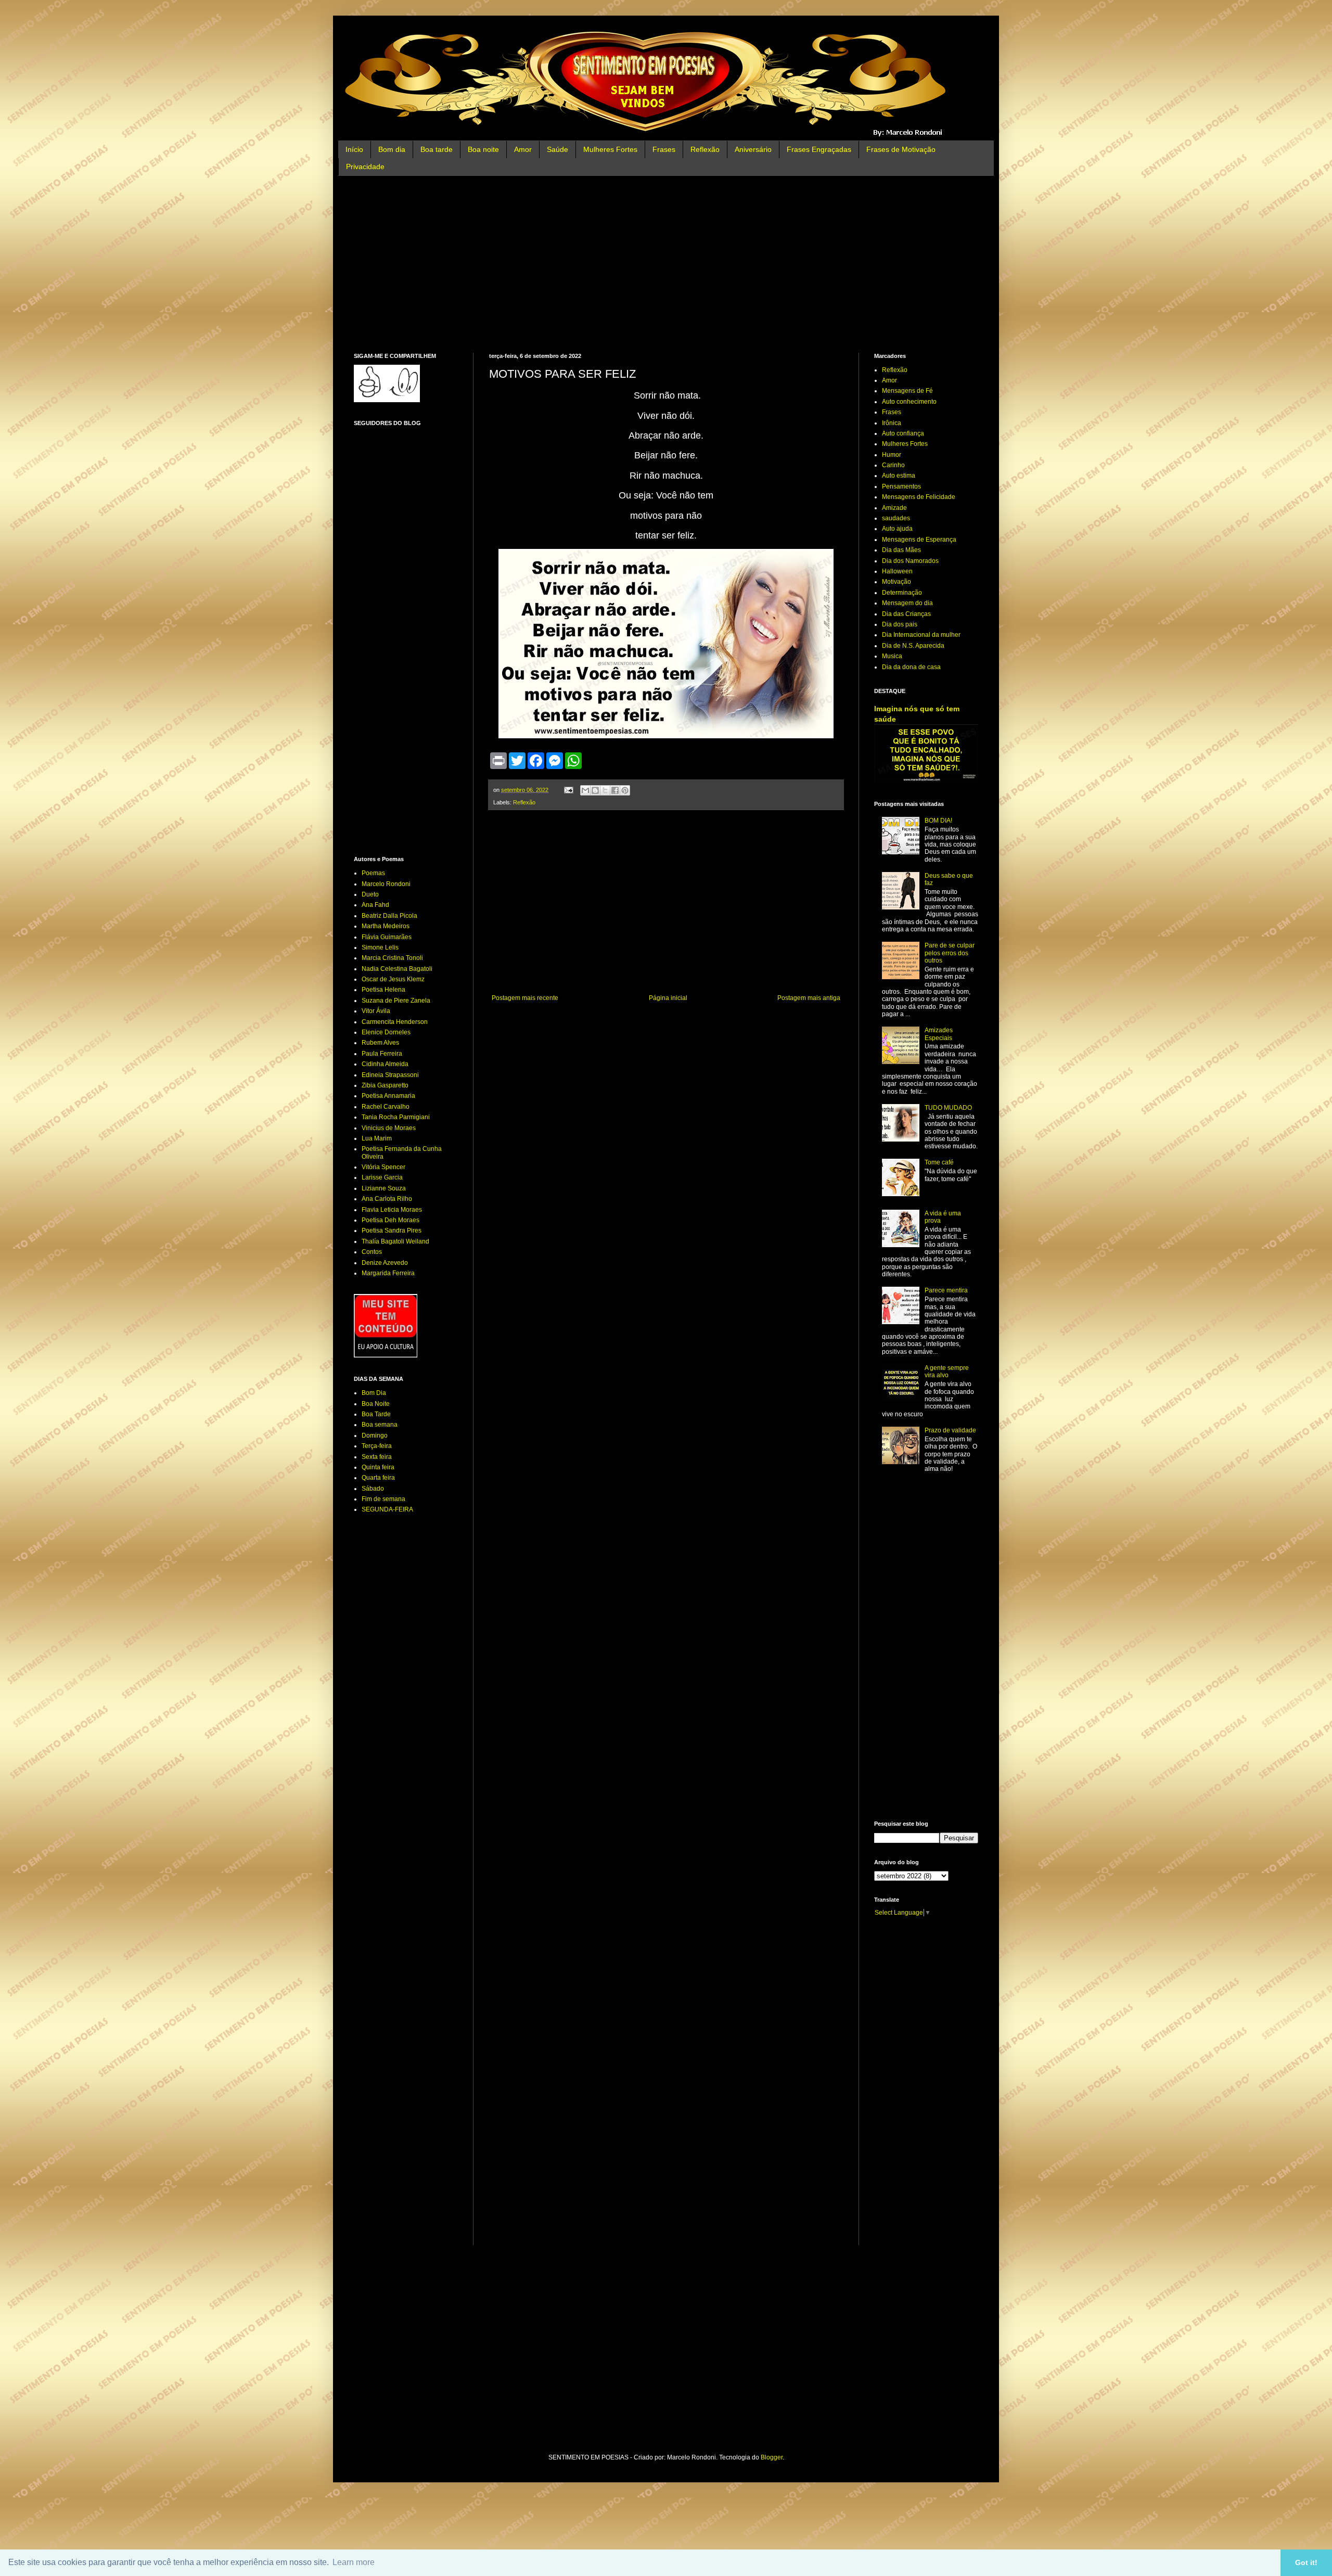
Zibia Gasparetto (385, 1085)
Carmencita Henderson (395, 1022)
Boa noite (483, 149)
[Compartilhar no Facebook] (615, 790)
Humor (892, 455)
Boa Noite (376, 1404)
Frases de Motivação (901, 149)
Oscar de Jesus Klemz (393, 979)
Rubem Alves (380, 1043)
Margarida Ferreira (388, 1273)
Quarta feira (378, 1478)
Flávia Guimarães (387, 937)
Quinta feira (378, 1467)
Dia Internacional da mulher (921, 635)
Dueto (370, 894)
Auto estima (899, 476)
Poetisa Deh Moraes (390, 1220)
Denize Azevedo (385, 1263)
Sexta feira (377, 1457)
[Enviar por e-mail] (585, 790)
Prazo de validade (950, 1430)
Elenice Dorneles (386, 1032)
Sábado (373, 1489)
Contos (372, 1252)
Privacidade (365, 166)
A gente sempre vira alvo (947, 1372)
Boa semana (380, 1425)
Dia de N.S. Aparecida (913, 646)
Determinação (902, 593)
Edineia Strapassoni (390, 1075)
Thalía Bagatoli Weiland (395, 1241)
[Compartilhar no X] (605, 790)
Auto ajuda (897, 529)
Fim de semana (383, 1499)
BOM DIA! (938, 821)
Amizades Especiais (939, 1034)
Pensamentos (901, 486)
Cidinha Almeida (385, 1064)
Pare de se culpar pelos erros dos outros (950, 953)
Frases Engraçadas (819, 149)
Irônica (892, 423)
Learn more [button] (354, 2562)
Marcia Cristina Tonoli (392, 958)
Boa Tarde (376, 1414)
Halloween (897, 571)
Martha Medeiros (386, 926)
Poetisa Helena (383, 990)
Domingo (375, 1436)
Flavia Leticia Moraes (392, 1210)
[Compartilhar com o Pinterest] (625, 790)
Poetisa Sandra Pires (392, 1231)
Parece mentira (946, 1290)
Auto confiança (903, 433)
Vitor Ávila (376, 1011)
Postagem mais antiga (809, 998)
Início (354, 149)
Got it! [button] (1306, 2562)
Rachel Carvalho (386, 1107)
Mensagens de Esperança (919, 540)
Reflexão (705, 149)
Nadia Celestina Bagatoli (397, 969)
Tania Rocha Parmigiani (396, 1117)
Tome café (939, 1162)
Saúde (558, 149)
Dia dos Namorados (910, 561)
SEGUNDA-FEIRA (387, 1509)
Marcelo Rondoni (386, 884)
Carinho (893, 465)
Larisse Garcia (382, 1177)
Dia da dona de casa (911, 667)
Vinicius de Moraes (389, 1128)
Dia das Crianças (906, 614)
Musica (892, 656)
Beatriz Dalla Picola (389, 916)
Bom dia (392, 149)
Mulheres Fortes (610, 149)
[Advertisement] (666, 264)
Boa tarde (437, 149)
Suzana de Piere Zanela (396, 1001)
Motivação (896, 582)
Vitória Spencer (383, 1167)
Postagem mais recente (525, 998)
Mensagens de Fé (907, 391)
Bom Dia (374, 1393)
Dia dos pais (900, 624)
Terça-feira (377, 1446)
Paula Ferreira (382, 1054)
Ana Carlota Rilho (387, 1199)
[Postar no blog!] (595, 790)
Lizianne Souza (384, 1188)
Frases (664, 149)
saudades (896, 518)
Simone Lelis (380, 947)
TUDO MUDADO (948, 1108)
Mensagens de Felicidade (919, 497)
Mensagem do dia (907, 603)
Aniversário (753, 149)
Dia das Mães (901, 550)
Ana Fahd (375, 905)
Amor (523, 149)
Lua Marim (377, 1138)
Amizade (894, 508)
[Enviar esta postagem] (568, 790)
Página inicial (668, 998)
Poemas (373, 873)
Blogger (772, 2457)
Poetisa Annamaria (388, 1096)
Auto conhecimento (909, 402)
